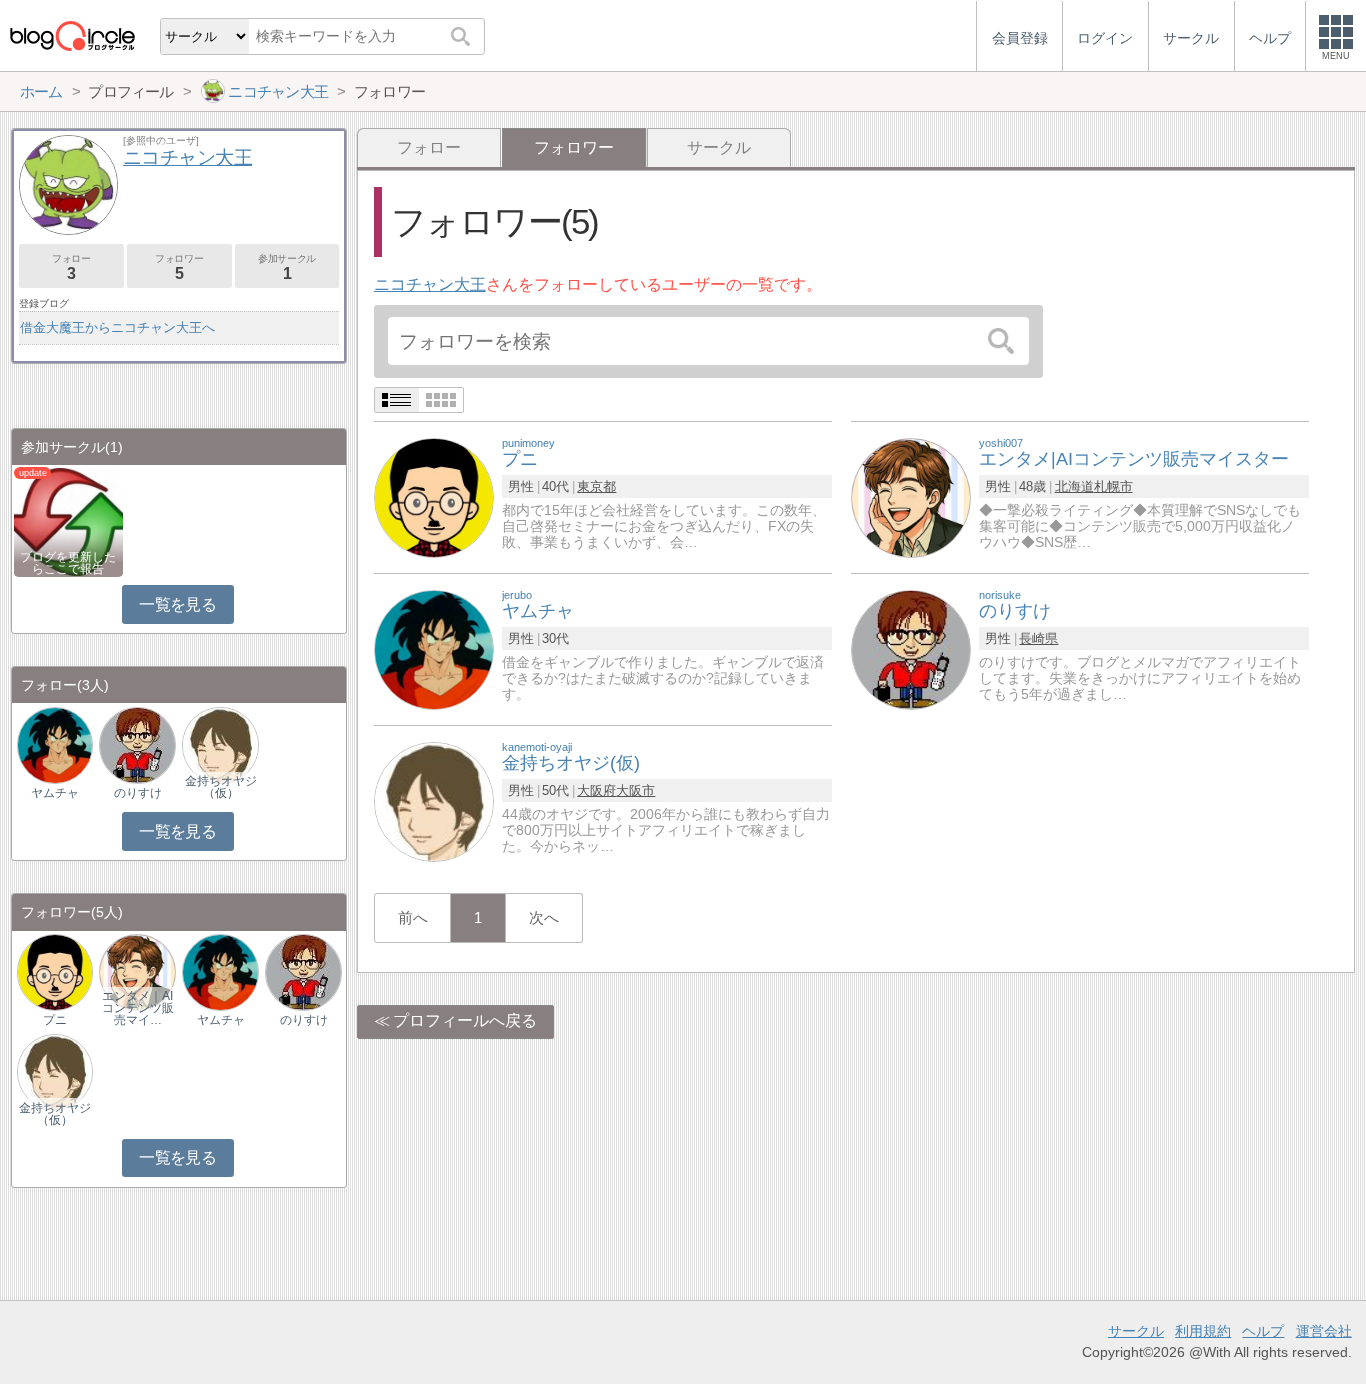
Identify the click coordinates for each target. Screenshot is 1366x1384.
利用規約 (1203, 1331)
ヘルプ (1263, 1331)
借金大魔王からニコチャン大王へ (117, 327)
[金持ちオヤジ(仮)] (434, 800)
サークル (719, 147)
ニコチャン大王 (430, 284)
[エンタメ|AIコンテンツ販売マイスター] (911, 496)
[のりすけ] (911, 648)
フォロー (429, 147)
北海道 (1074, 486)
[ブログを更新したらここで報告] (68, 520)
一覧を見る (177, 604)
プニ (55, 1020)
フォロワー (179, 267)
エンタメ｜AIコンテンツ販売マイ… (138, 1008)
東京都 (596, 486)
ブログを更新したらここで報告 (68, 563)
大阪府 (596, 790)
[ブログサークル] (72, 35)
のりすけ (138, 793)
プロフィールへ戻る (465, 1020)
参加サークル (287, 267)
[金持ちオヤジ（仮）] (220, 744)
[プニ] (434, 496)
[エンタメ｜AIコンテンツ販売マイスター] (137, 971)
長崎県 (1038, 638)
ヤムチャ (55, 793)
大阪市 (635, 790)
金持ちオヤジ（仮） (221, 787)
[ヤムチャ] (434, 648)
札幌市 (1113, 486)
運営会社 (1324, 1331)
